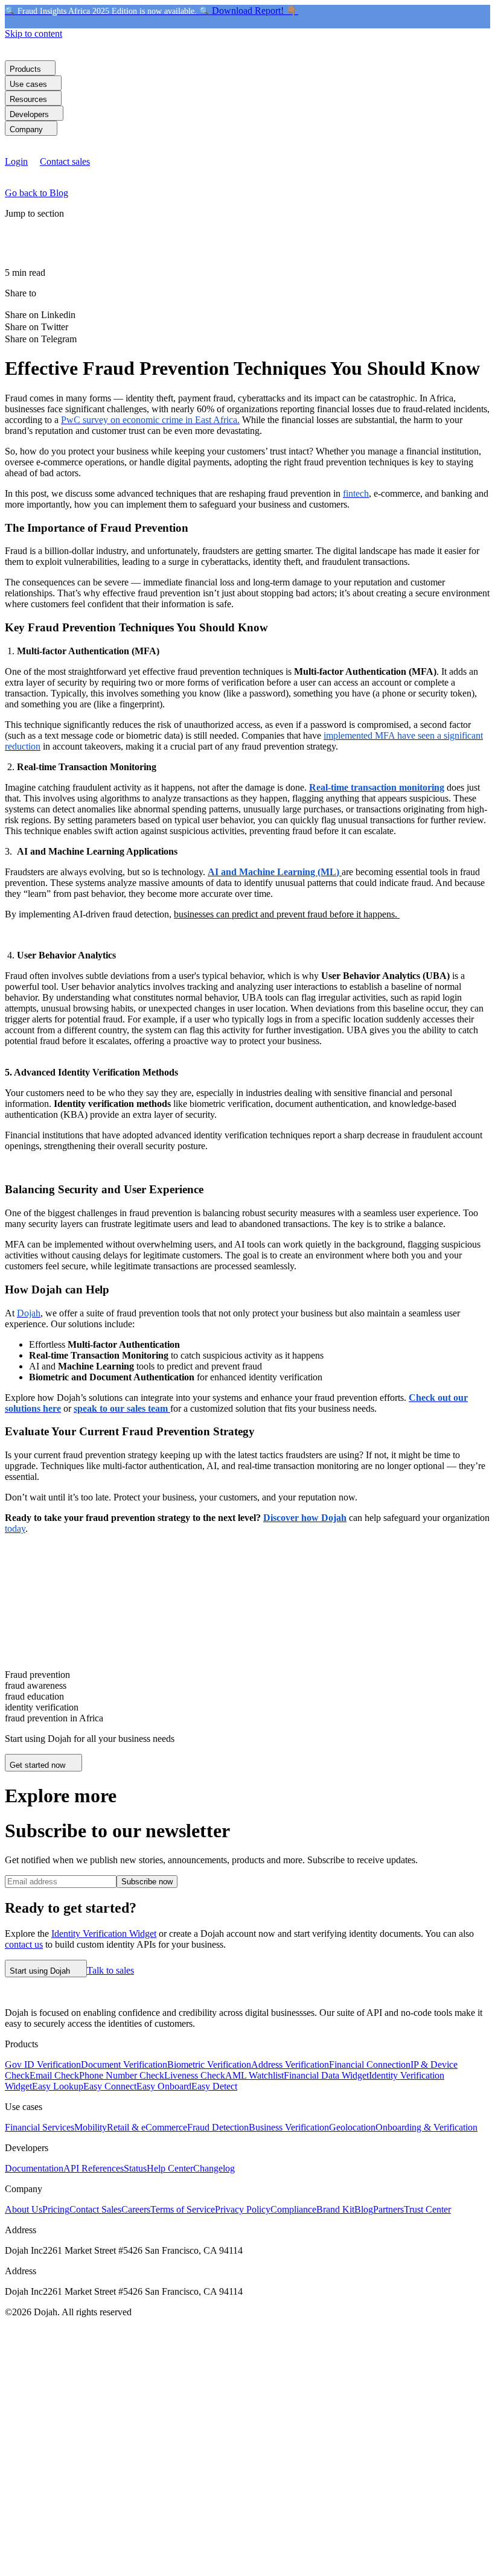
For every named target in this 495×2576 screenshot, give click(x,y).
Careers (136, 2209)
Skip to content (34, 33)
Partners (388, 2209)
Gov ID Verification (43, 2064)
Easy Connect (110, 2086)
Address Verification (290, 2064)
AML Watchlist (254, 2075)
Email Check (54, 2075)
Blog (364, 2209)
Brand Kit (335, 2209)
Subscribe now (147, 1882)
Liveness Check (195, 2075)
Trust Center (427, 2209)
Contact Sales (95, 2209)
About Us (24, 2209)
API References (94, 2168)
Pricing (56, 2209)
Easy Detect (214, 2086)
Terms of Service (183, 2209)
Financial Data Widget (326, 2075)
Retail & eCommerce (147, 2127)
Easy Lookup (58, 2086)
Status (135, 2168)
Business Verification (289, 2127)
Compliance (293, 2209)
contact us (24, 1944)
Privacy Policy (243, 2209)
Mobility (91, 2127)
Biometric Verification (209, 2064)
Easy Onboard (164, 2086)
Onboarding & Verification (426, 2127)
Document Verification (124, 2064)
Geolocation (352, 2127)
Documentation (34, 2168)
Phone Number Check (122, 2075)
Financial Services (40, 2127)
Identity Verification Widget (104, 1934)
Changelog (214, 2168)
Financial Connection (370, 2064)
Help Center (170, 2168)
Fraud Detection (218, 2127)
